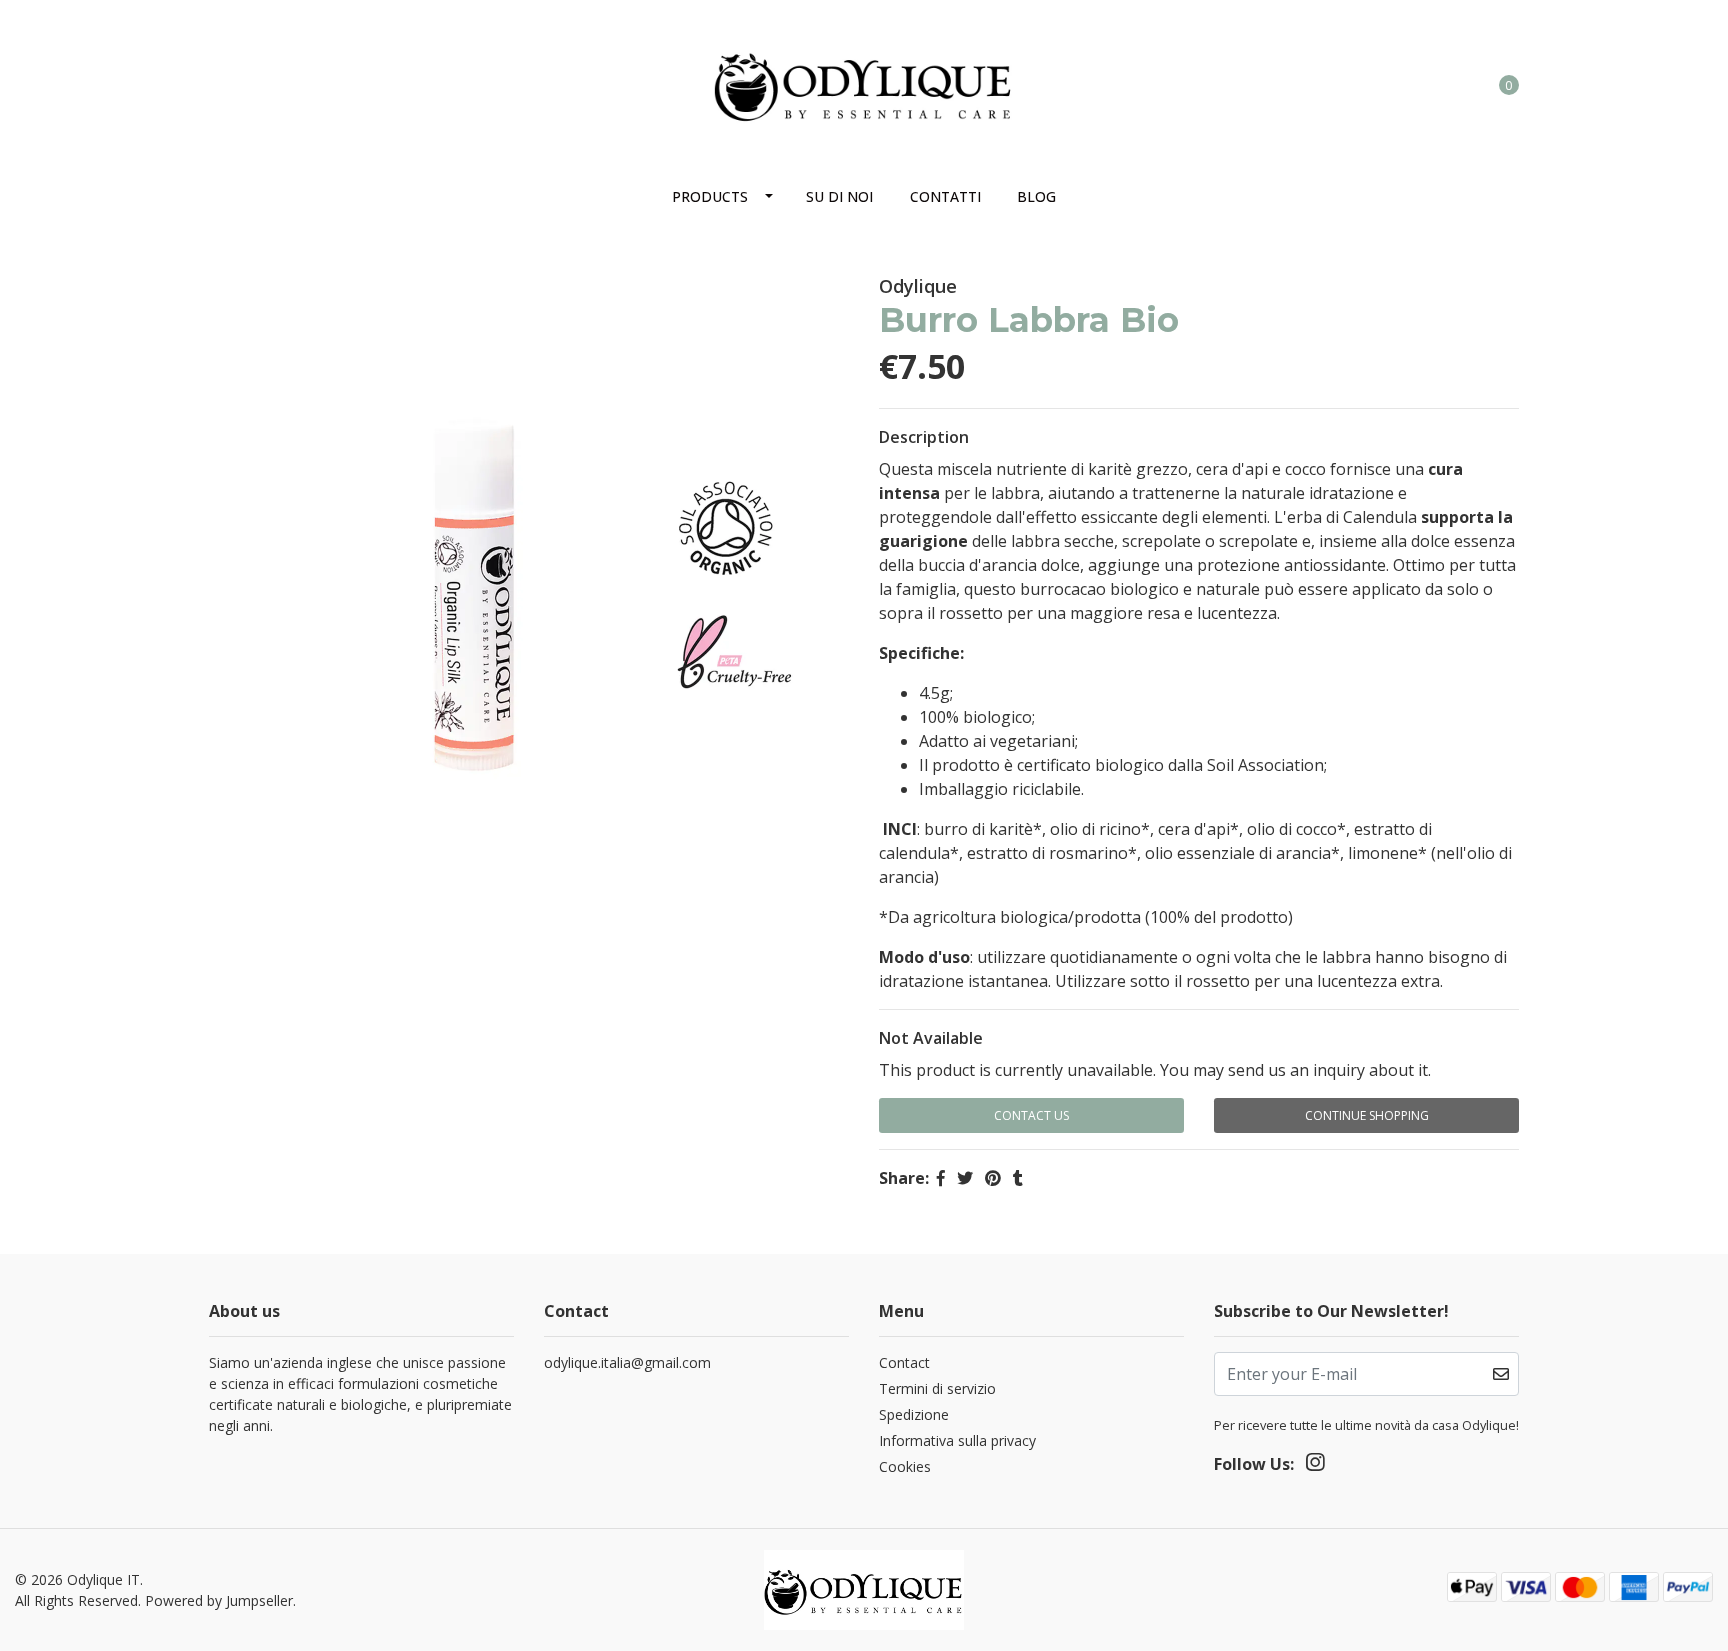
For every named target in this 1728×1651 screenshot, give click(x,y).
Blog (1036, 196)
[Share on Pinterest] (993, 1178)
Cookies (905, 1466)
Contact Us (1031, 1115)
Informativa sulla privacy (957, 1440)
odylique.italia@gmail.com (627, 1362)
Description (924, 437)
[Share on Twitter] (965, 1178)
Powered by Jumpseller (219, 1600)
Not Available (931, 1038)
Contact (904, 1362)
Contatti (945, 196)
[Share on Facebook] (941, 1178)
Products (710, 196)
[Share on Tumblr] (1018, 1178)
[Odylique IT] (864, 82)
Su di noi (839, 196)
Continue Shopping (1367, 1115)
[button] (1427, 84)
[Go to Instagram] (220, 76)
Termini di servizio (937, 1388)
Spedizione (914, 1414)
